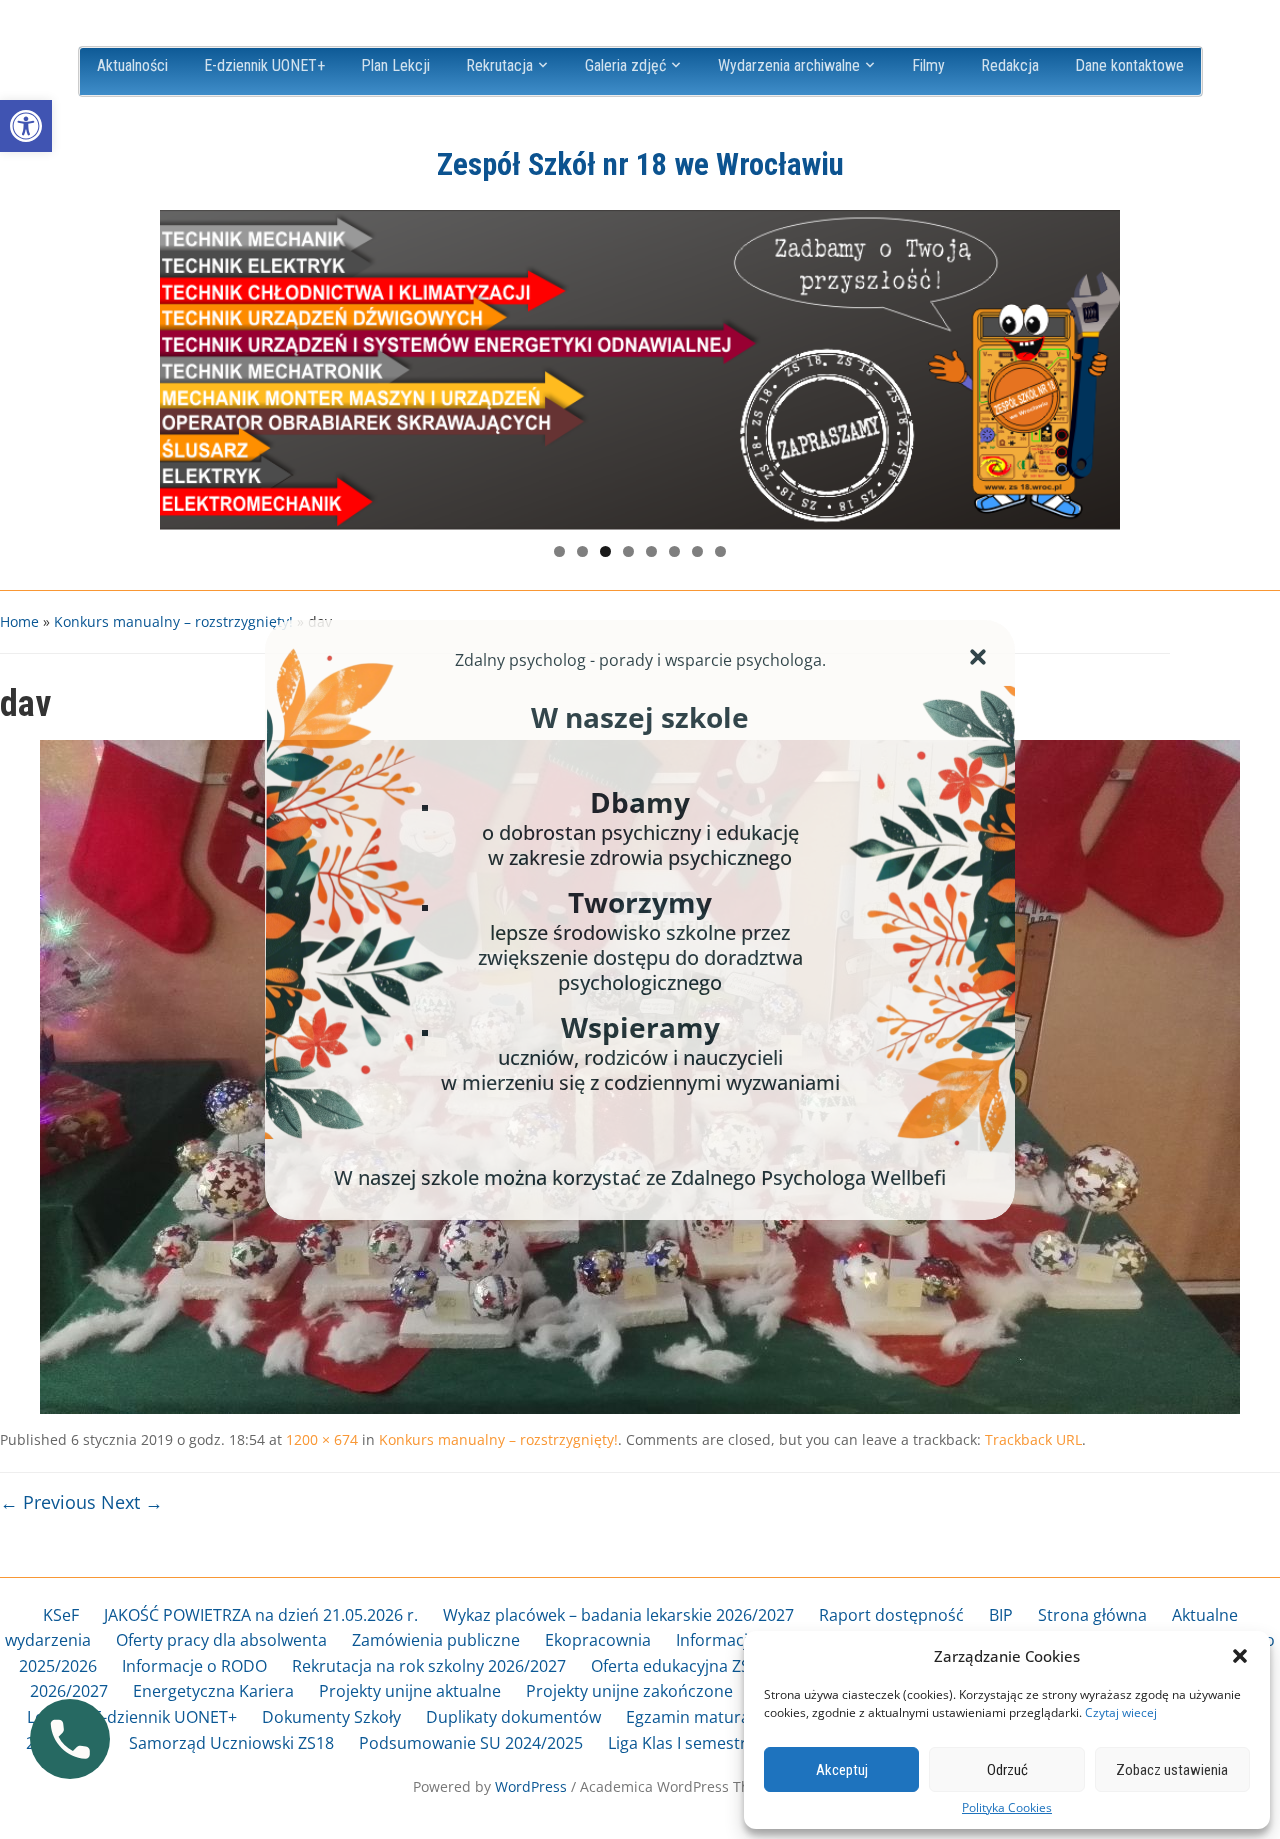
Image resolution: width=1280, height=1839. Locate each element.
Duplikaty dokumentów (513, 1717)
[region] (640, 370)
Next (1095, 365)
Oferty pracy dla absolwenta (221, 1640)
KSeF (61, 1615)
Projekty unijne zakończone (629, 1691)
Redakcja (1010, 65)
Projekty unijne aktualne (410, 1691)
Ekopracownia (598, 1640)
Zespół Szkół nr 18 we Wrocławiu (640, 164)
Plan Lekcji (395, 65)
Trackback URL (1033, 1439)
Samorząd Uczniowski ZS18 (231, 1743)
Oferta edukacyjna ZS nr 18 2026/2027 (733, 1666)
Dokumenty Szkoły (331, 1717)
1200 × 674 (322, 1439)
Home (19, 621)
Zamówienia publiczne (436, 1640)
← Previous (48, 1502)
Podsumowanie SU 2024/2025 (471, 1743)
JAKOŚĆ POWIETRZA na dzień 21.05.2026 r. (261, 1615)
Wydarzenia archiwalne (789, 65)
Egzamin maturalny (699, 1717)
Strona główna (1092, 1615)
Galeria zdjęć (625, 65)
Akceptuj (842, 1770)
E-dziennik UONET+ (264, 65)
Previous (185, 365)
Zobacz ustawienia (1172, 1770)
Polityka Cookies (1007, 1808)
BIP (1001, 1615)
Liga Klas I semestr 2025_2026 (719, 1743)
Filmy (928, 65)
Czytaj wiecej (1121, 1712)
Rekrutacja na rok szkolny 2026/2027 (429, 1666)
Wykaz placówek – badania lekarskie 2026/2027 (618, 1615)
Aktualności (132, 65)
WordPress (531, 1786)
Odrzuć (1007, 1770)
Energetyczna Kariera (213, 1691)
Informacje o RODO (194, 1666)
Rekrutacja (499, 65)
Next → (132, 1502)
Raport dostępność (891, 1615)
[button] (26, 126)
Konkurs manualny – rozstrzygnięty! (173, 621)
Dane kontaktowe (1129, 65)
